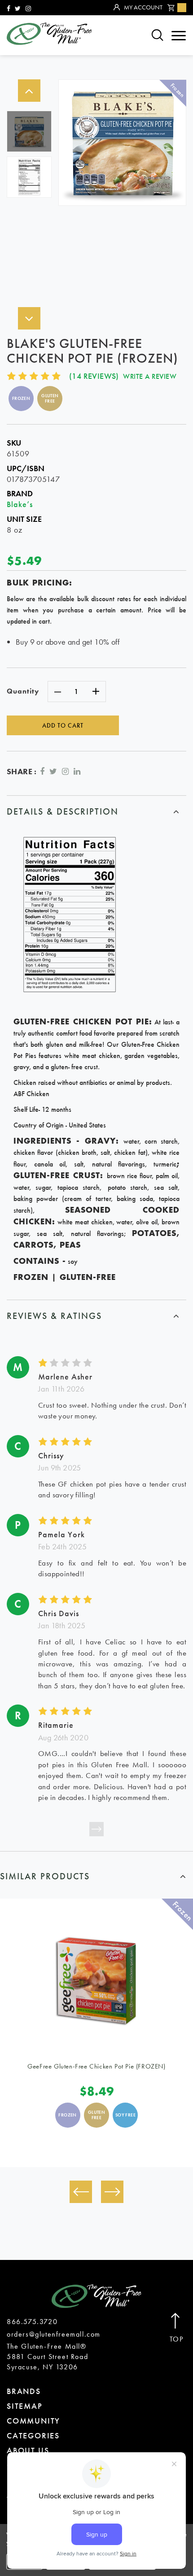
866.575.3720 (32, 2322)
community (33, 2421)
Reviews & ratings (54, 1316)
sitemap (25, 2406)
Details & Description (63, 811)
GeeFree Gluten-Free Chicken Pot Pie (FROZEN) (96, 2066)
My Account (143, 7)
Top (177, 2339)
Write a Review (150, 376)
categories (33, 2435)
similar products (45, 1876)
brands (24, 2391)
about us (28, 2450)
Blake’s (20, 504)
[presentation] (81, 2192)
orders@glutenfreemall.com (54, 2334)
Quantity (23, 691)
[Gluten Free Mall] (49, 34)
